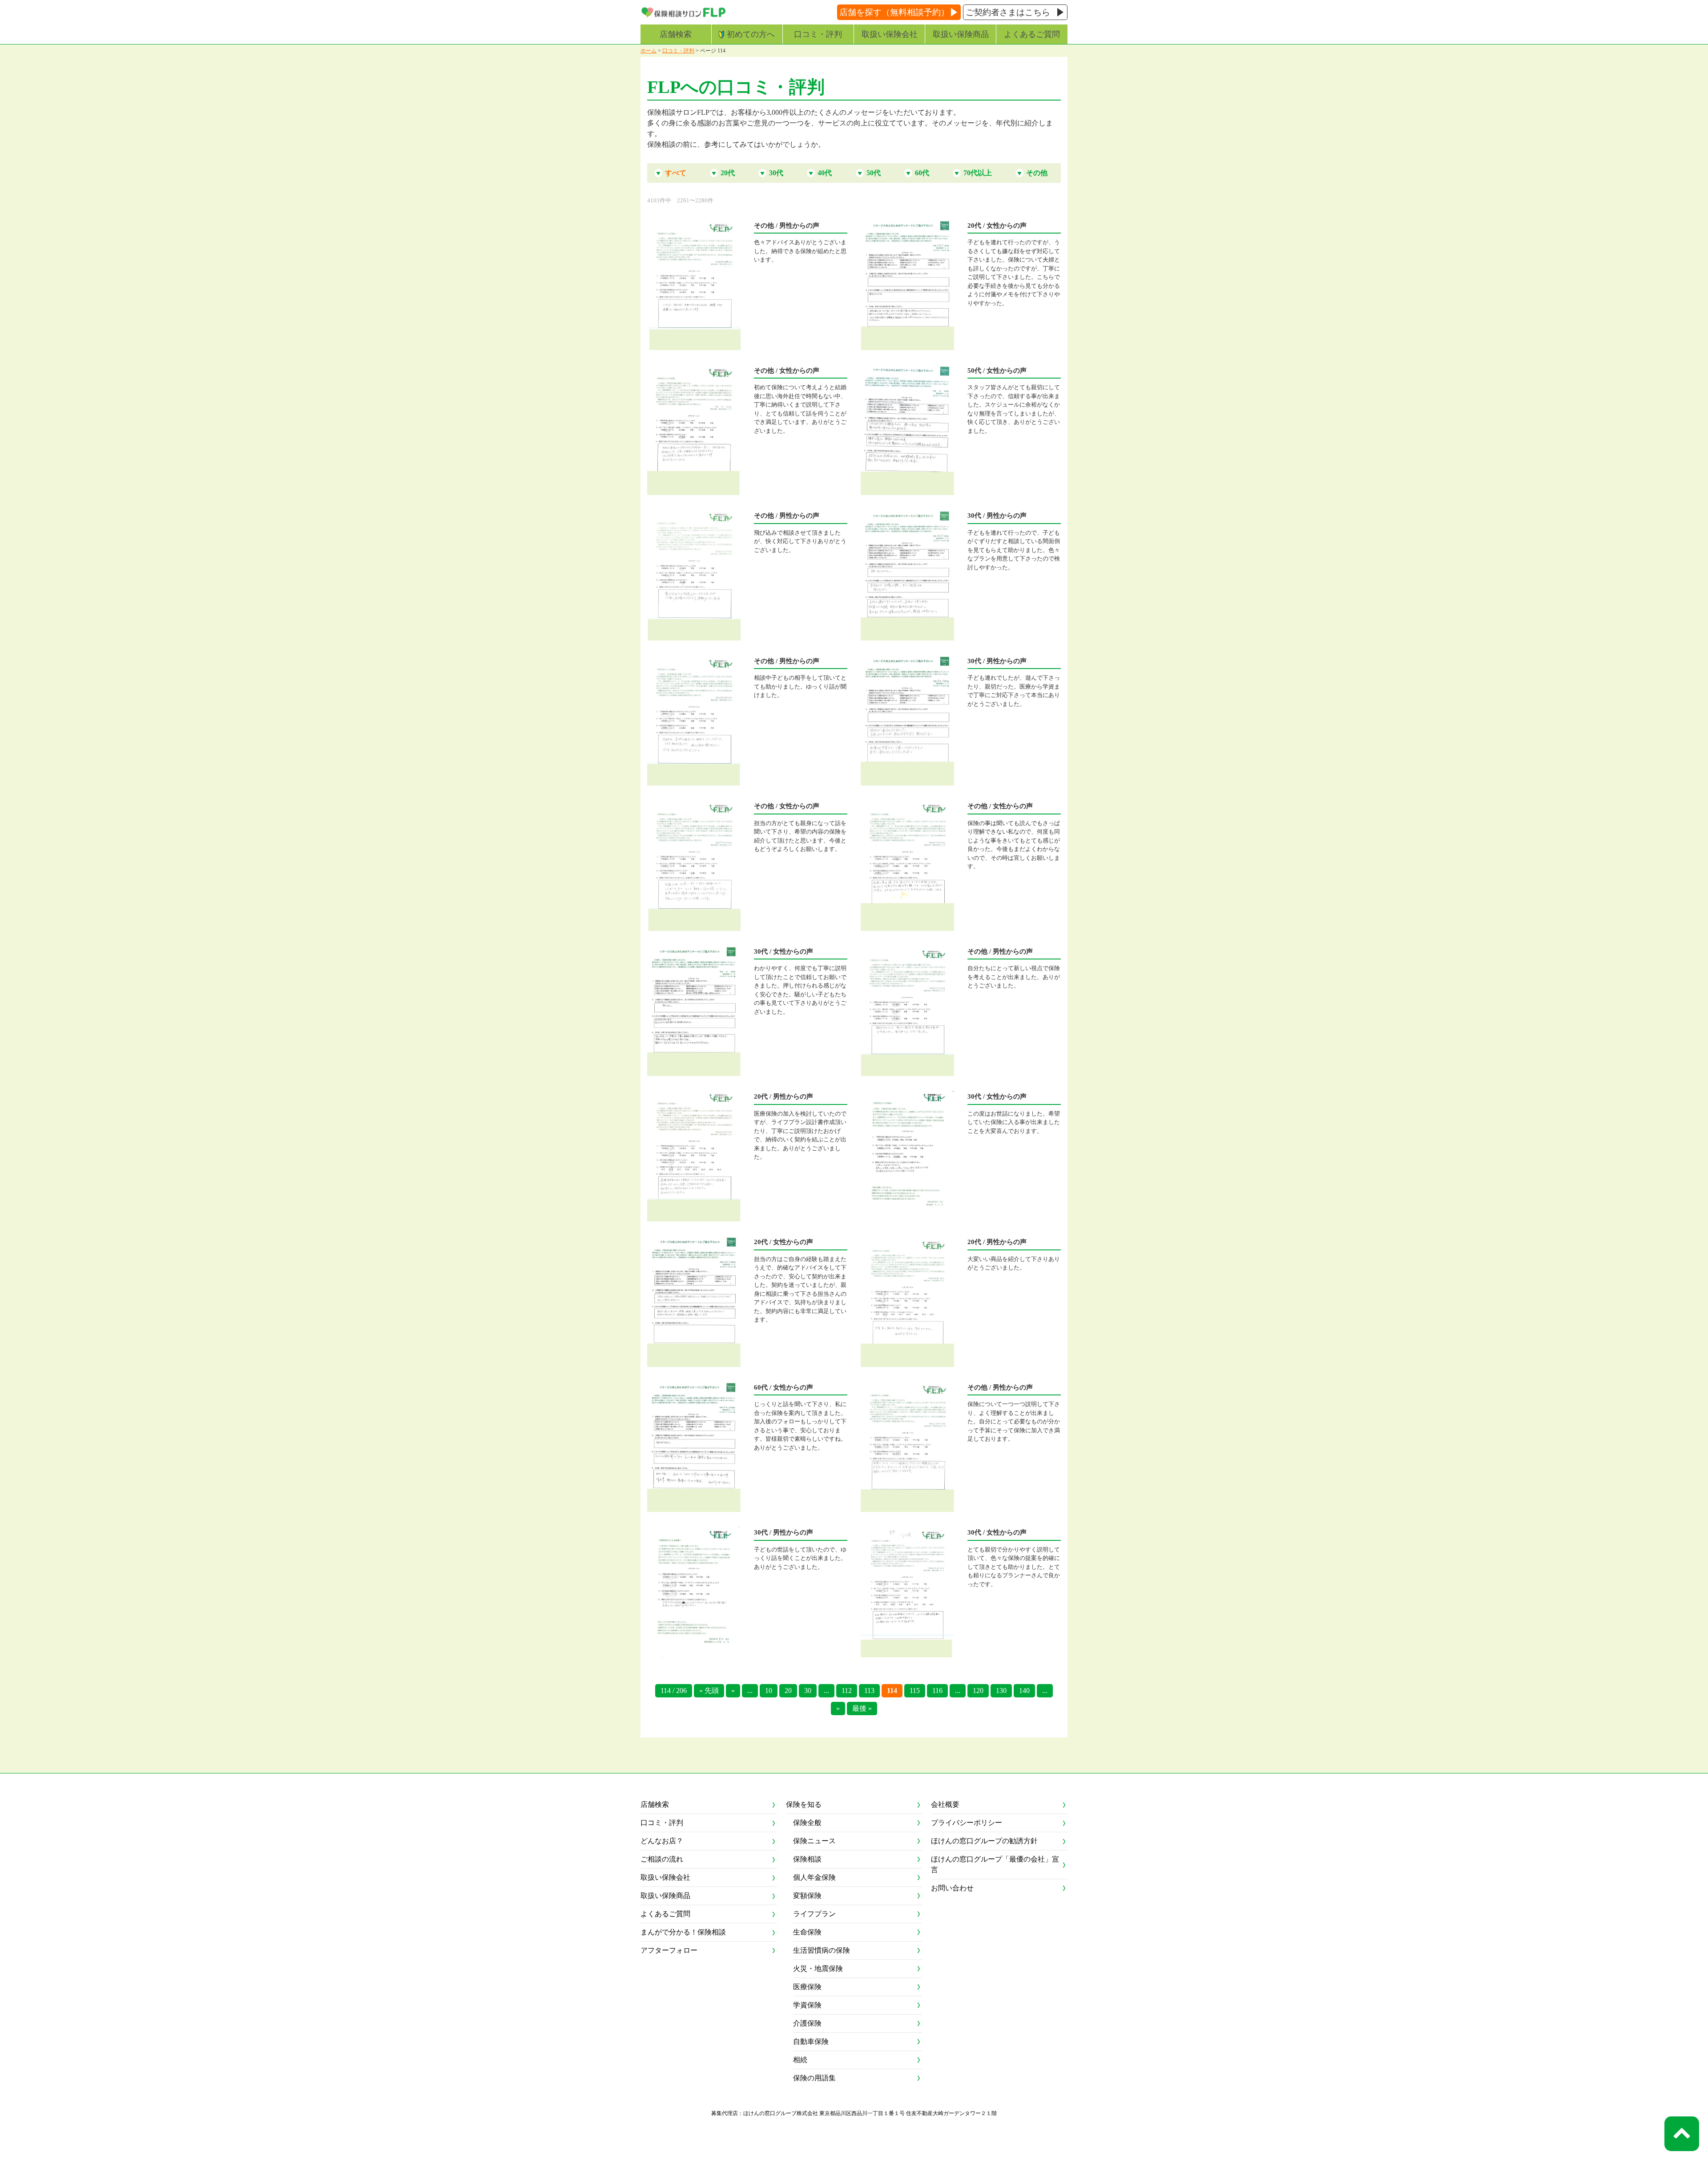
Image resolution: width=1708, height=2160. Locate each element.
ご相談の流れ (662, 1859)
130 (1001, 1691)
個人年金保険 (814, 1877)
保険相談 (807, 1859)
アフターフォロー (669, 1950)
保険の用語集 (814, 2078)
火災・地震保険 (818, 1969)
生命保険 (807, 1932)
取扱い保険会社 (890, 34)
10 (769, 1691)
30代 (776, 173)
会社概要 (945, 1804)
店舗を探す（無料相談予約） (894, 12)
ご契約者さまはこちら (1008, 12)
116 (937, 1691)
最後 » (862, 1708)
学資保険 (807, 2005)
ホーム (649, 51)
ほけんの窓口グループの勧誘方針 (984, 1841)
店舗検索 (676, 34)
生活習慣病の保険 (822, 1950)
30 (808, 1691)
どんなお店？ (662, 1841)
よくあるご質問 (1032, 34)
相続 (800, 2060)
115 (915, 1691)
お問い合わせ (952, 1888)
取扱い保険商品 (961, 34)
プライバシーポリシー (967, 1823)
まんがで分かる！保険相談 (683, 1932)
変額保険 (807, 1896)
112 (847, 1691)
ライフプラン (814, 1914)
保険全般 (807, 1823)
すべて (676, 173)
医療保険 (807, 1987)
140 (1024, 1691)
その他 (1037, 173)
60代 (922, 173)
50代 (874, 173)
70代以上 (978, 173)
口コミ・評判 (818, 34)
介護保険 (807, 2023)
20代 (728, 173)
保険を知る (804, 1804)
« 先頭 (709, 1691)
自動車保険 (811, 2041)
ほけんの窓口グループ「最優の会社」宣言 (995, 1864)
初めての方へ (751, 34)
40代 (825, 173)
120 (978, 1691)
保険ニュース (814, 1841)
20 (788, 1691)
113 (869, 1691)
